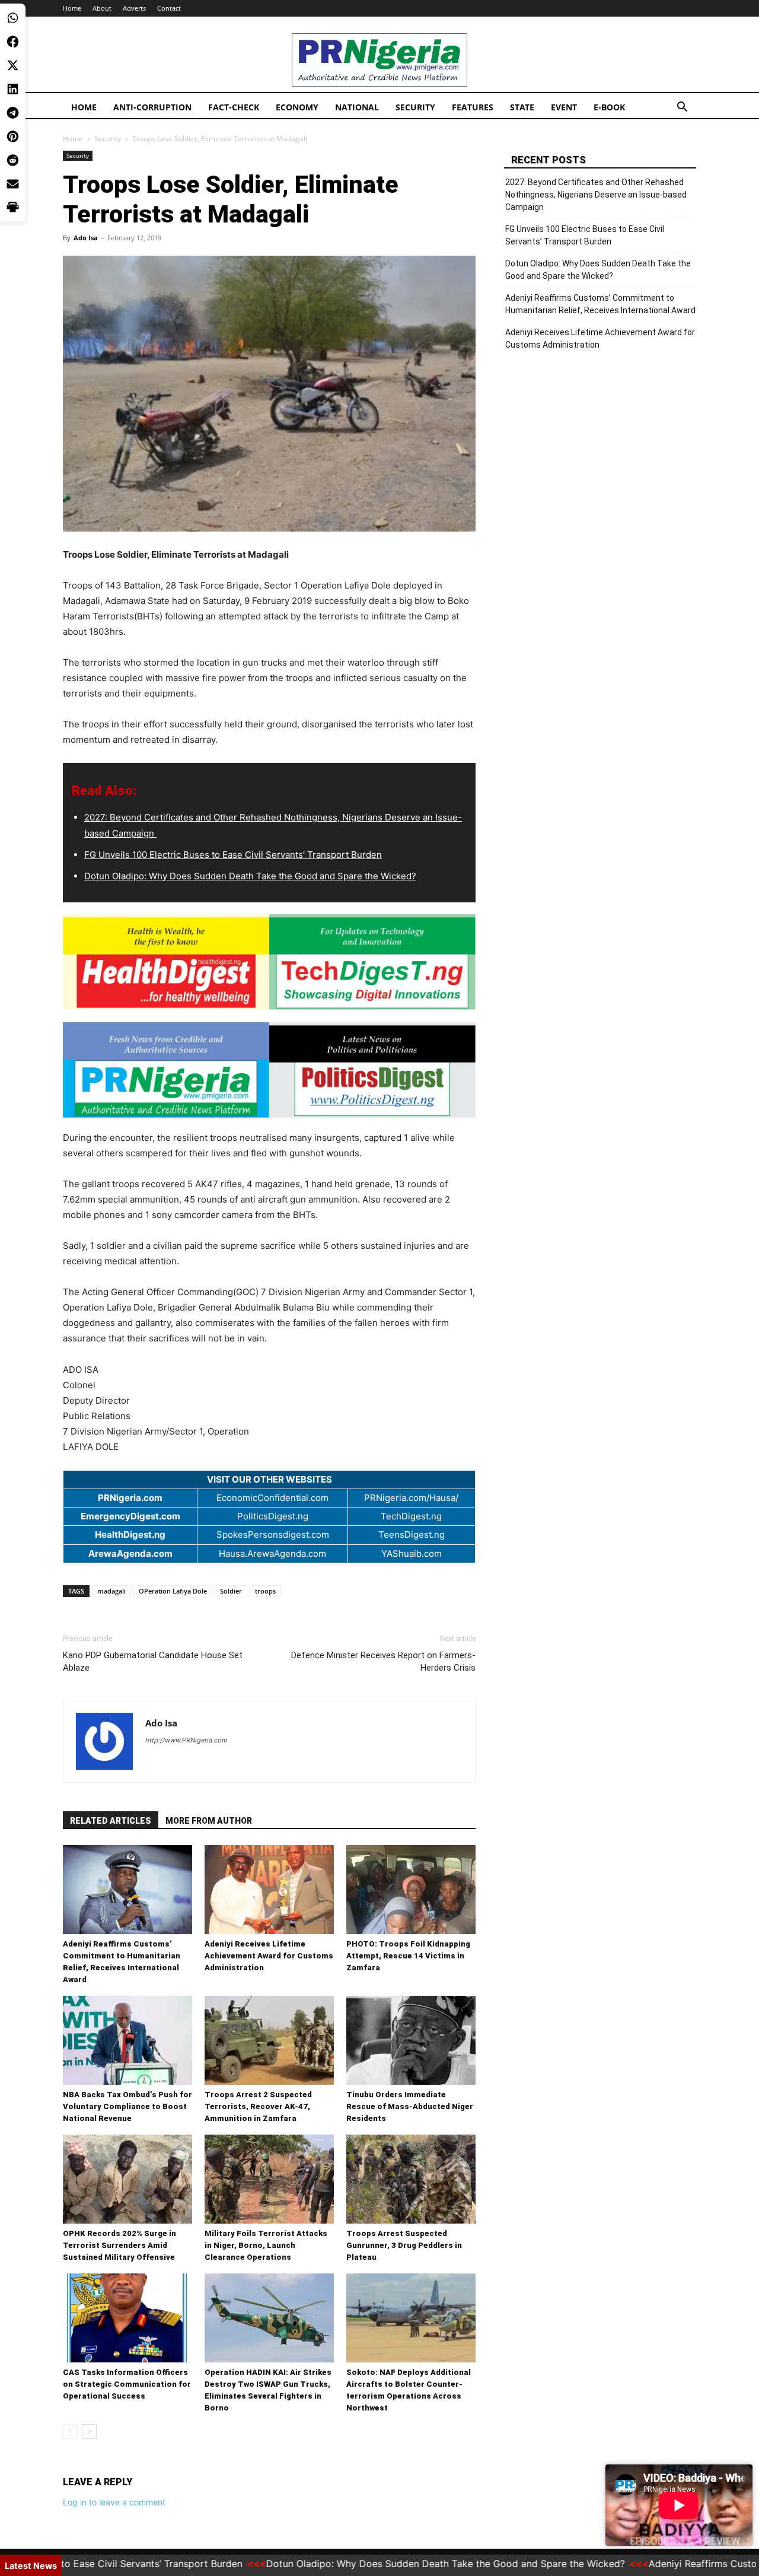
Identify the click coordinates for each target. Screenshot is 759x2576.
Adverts (134, 8)
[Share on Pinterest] (13, 136)
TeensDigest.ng (412, 1535)
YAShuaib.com (412, 1553)
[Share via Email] (13, 184)
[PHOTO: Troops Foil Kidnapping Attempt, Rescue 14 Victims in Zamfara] (411, 1890)
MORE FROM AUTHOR (209, 1821)
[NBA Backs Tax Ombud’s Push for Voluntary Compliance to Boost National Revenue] (127, 2040)
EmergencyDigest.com (130, 1516)
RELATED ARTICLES (111, 1821)
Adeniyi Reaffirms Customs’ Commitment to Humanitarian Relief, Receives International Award (600, 304)
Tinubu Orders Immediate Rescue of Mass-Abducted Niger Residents (410, 2106)
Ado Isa (86, 238)
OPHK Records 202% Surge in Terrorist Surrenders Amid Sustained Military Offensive (119, 2245)
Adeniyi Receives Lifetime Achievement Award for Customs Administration (269, 1956)
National (357, 107)
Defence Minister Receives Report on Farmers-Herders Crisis (383, 1661)
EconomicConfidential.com (272, 1498)
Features (473, 107)
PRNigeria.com (130, 1498)
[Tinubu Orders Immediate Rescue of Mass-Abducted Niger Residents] (411, 2040)
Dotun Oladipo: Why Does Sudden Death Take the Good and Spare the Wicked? (250, 876)
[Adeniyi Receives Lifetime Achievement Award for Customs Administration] (269, 1890)
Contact (169, 8)
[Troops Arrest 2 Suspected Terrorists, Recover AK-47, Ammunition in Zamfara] (269, 2040)
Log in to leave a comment (114, 2502)
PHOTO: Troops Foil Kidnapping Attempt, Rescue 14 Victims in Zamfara (408, 1956)
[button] (682, 108)
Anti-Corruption (152, 107)
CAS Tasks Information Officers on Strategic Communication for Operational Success (127, 2384)
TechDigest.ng (411, 1516)
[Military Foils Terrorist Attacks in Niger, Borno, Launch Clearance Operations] (269, 2179)
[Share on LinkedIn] (13, 89)
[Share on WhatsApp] (13, 18)
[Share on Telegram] (13, 113)
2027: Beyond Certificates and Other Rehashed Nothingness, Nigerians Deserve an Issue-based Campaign (596, 195)
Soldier (231, 1591)
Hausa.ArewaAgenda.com (272, 1553)
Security (415, 107)
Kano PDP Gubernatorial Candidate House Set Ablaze (153, 1661)
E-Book (609, 107)
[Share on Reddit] (13, 160)
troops (265, 1591)
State (522, 107)
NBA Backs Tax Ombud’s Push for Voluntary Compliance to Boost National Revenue (127, 2106)
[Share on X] (13, 65)
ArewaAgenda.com (130, 1553)
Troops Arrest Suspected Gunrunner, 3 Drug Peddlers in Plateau (404, 2245)
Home (72, 8)
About (102, 8)
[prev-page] (70, 2432)
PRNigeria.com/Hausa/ (411, 1498)
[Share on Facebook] (13, 42)
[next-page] (89, 2432)
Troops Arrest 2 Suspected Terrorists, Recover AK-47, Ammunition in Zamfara (258, 2106)
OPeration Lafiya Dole (173, 1591)
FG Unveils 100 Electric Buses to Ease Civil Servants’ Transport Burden (233, 855)
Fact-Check (234, 107)
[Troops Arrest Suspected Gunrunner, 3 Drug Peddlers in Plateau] (411, 2179)
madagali (111, 1591)
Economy (297, 107)
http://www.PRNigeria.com (186, 1740)
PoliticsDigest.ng (273, 1516)
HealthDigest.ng (130, 1535)
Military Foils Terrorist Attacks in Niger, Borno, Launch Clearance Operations (266, 2245)
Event (564, 107)
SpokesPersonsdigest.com (273, 1535)
